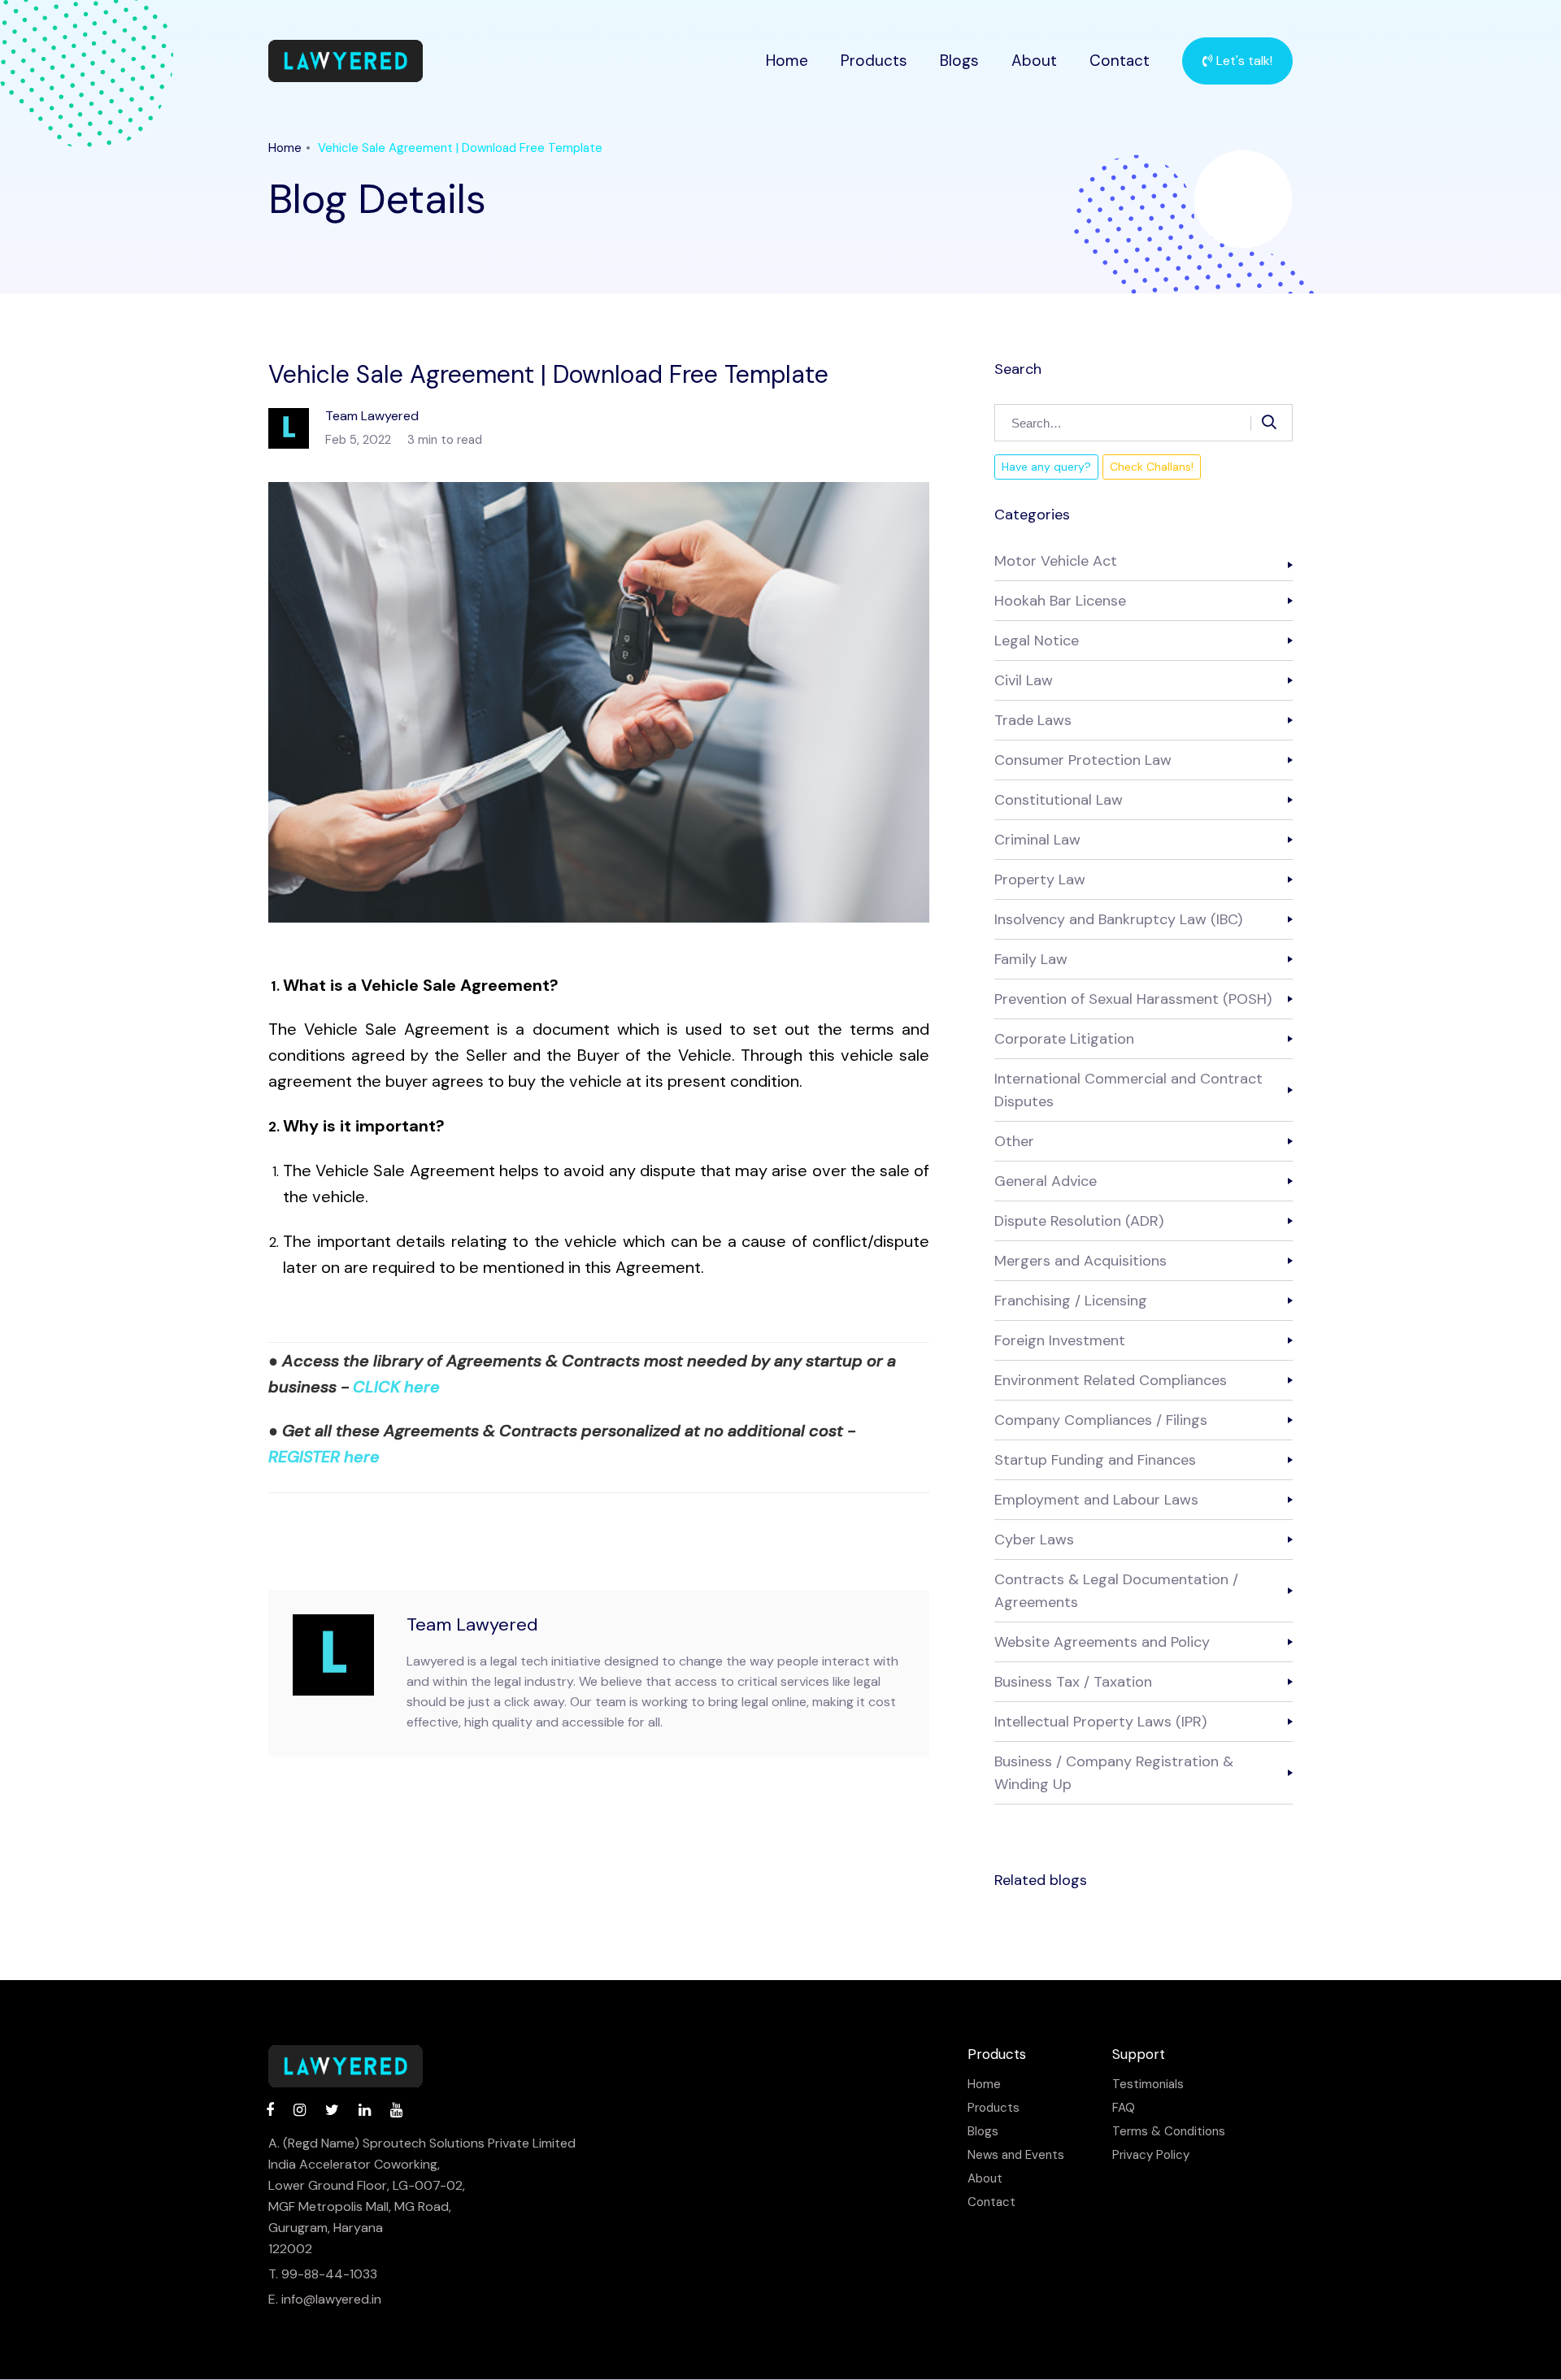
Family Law (1031, 959)
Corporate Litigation (1064, 1039)
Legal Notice (1037, 641)
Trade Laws (1033, 720)
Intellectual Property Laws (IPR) (1100, 1722)
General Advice (1046, 1181)
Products (874, 61)
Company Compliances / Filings (1101, 1420)
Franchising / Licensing (1071, 1301)
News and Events (1016, 2155)
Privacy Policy (1151, 2155)
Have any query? (1046, 467)
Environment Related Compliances (1111, 1380)
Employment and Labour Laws (1096, 1500)
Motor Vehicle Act (1056, 561)
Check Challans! (1152, 467)
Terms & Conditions (1169, 2132)
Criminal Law (1037, 840)
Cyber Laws (1034, 1540)
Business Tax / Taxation (1073, 1682)
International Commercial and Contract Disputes (1128, 1090)
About (1034, 61)
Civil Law (1024, 680)
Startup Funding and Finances (1095, 1460)
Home (787, 61)
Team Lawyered (472, 1624)
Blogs (959, 61)
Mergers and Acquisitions (1081, 1261)
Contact (1120, 61)
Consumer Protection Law (1083, 760)
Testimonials (1148, 2085)
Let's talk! (1243, 61)
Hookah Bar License (1060, 601)
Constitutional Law (1059, 800)
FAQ (1124, 2108)
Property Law (1040, 879)
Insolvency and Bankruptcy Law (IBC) (1118, 919)
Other (1014, 1141)
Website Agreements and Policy (1102, 1642)
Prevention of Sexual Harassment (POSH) (1133, 999)
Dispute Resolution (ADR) (1079, 1221)
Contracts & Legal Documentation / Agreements (1116, 1591)
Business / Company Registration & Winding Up (1114, 1773)
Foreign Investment (1060, 1340)
